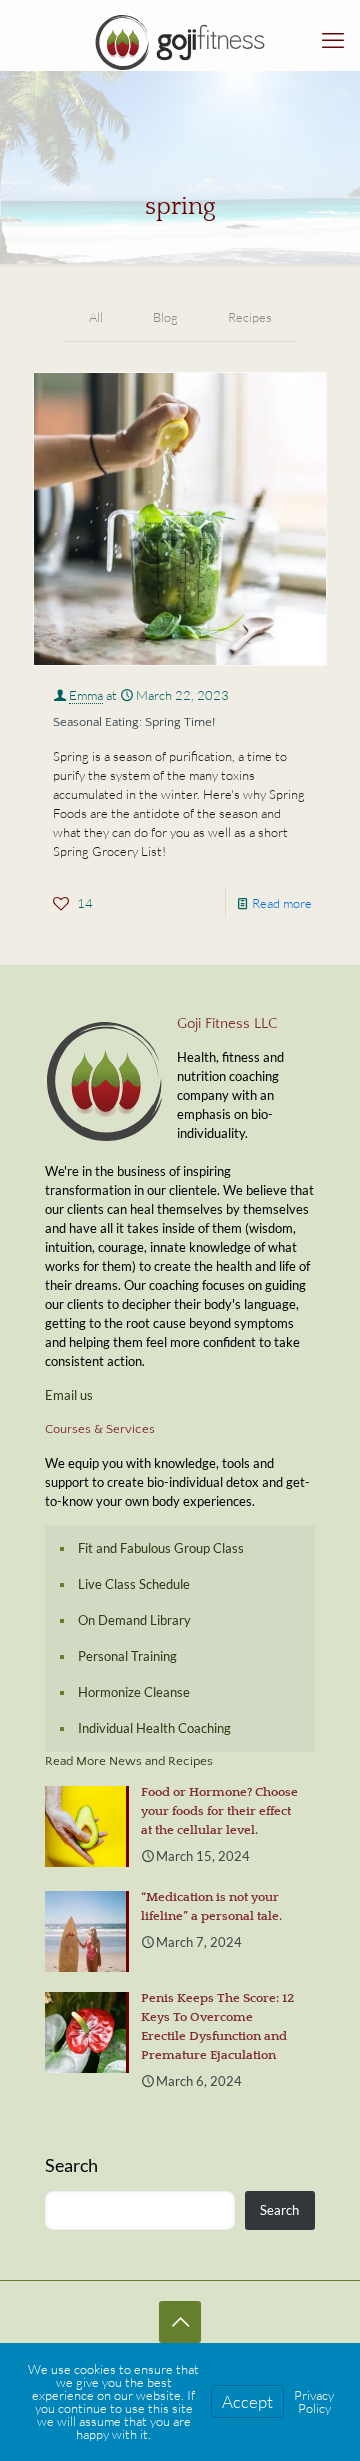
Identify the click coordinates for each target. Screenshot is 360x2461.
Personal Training (127, 1656)
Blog (165, 317)
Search (71, 2165)
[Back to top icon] (180, 2322)
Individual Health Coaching (154, 1728)
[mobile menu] (333, 40)
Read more (282, 903)
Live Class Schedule (134, 1584)
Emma (86, 695)
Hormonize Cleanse (134, 1692)
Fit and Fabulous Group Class (161, 1548)
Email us (69, 1395)
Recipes (250, 317)
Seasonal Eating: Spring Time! (134, 722)
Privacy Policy (314, 2401)
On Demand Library (134, 1620)
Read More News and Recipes (129, 1761)
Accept (247, 2401)
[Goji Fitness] (180, 40)
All (96, 317)
